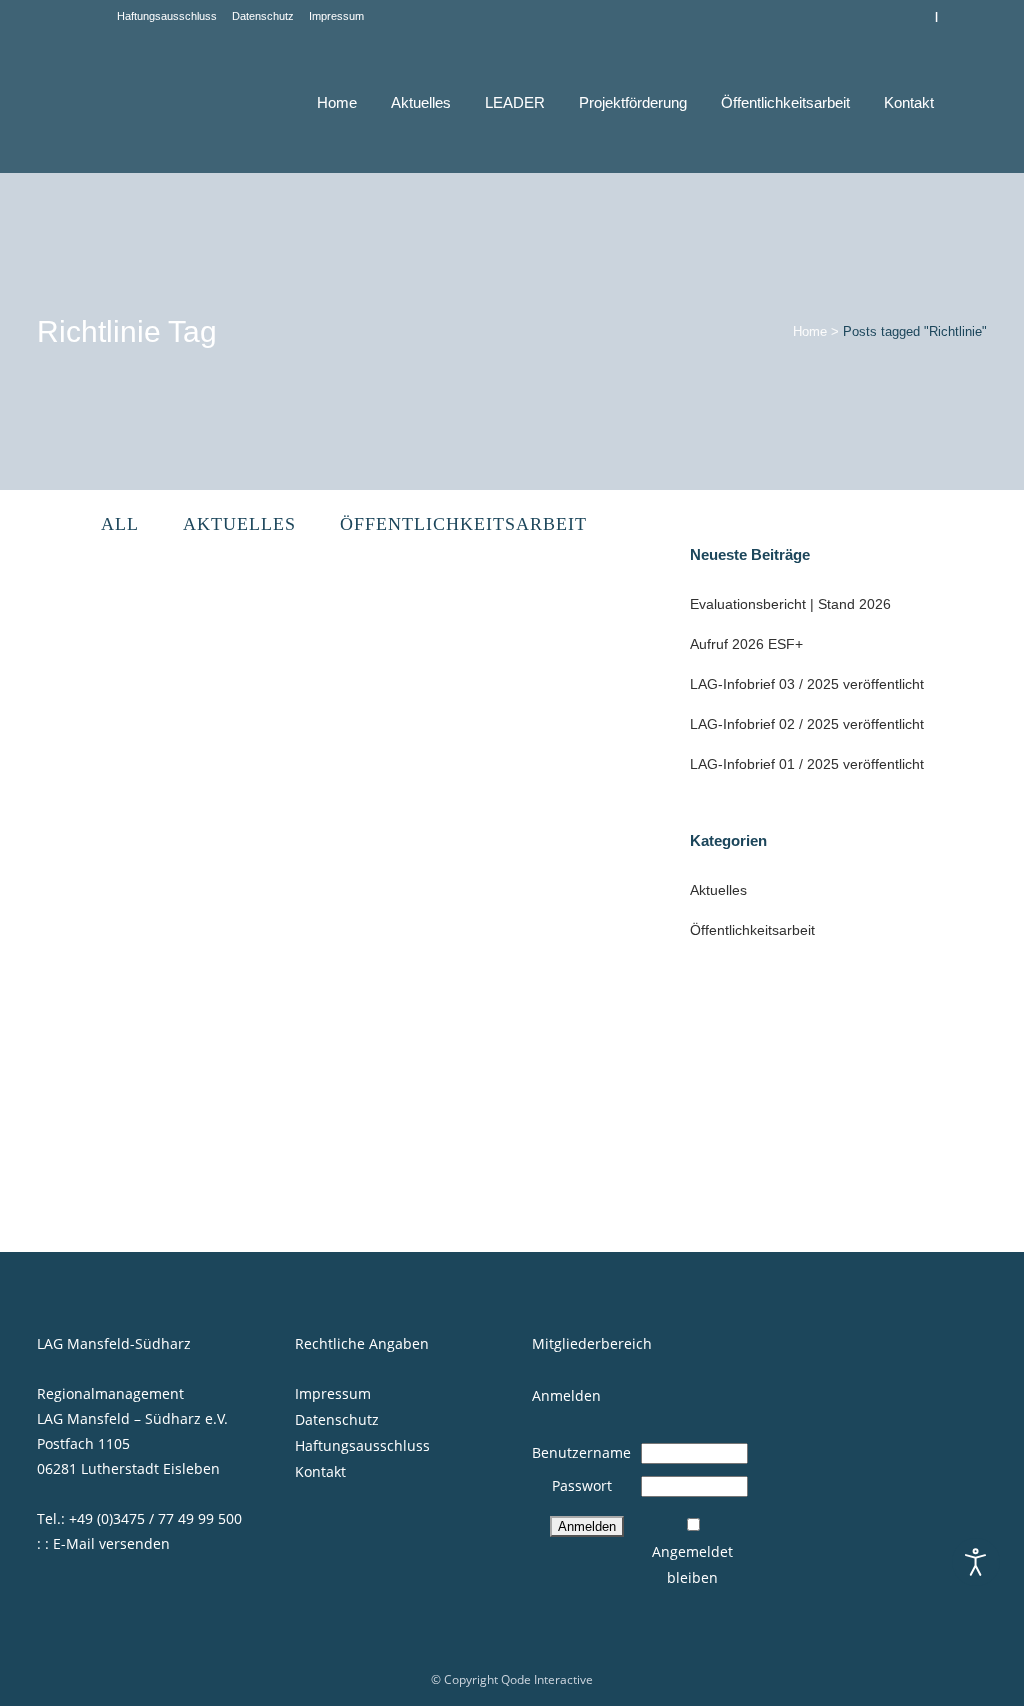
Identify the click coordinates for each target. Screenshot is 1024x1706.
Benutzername (581, 1452)
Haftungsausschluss (167, 16)
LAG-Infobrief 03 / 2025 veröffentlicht (807, 684)
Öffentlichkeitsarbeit (752, 930)
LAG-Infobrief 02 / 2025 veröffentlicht (807, 724)
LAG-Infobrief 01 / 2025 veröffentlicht (807, 764)
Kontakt (320, 1471)
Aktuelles (718, 890)
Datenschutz (263, 16)
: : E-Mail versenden (103, 1543)
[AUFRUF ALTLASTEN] (184, 734)
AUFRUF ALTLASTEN (128, 912)
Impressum (336, 16)
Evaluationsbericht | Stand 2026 (790, 604)
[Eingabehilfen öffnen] (976, 1562)
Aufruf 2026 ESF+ (746, 644)
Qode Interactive (547, 1679)
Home (810, 331)
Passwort (582, 1485)
